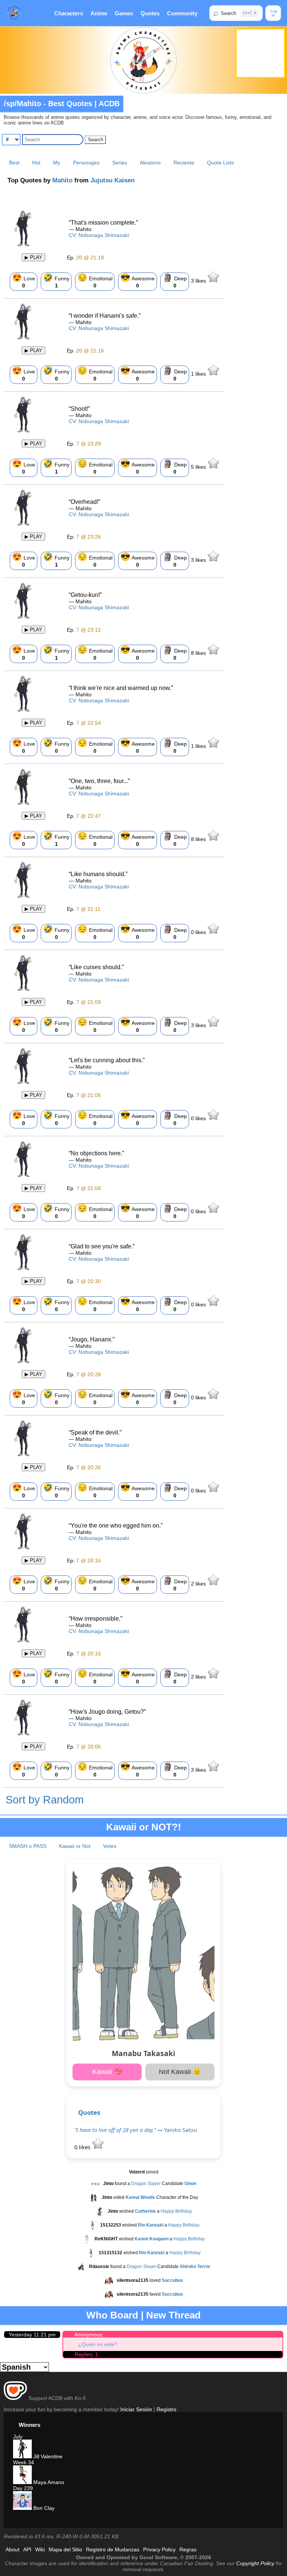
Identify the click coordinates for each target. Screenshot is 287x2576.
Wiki (40, 2549)
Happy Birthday (176, 2212)
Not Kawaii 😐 (180, 2072)
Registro (166, 2409)
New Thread (173, 2315)
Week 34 (24, 2462)
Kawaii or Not (75, 1846)
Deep (175, 281)
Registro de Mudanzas (113, 2549)
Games (124, 13)
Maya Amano (48, 2482)
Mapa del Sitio (65, 2549)
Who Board (112, 2315)
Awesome (138, 281)
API (27, 2549)
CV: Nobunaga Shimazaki (99, 235)
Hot (36, 163)
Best (14, 163)
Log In (273, 13)
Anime (99, 13)
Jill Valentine (47, 2456)
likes (199, 281)
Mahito (62, 180)
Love (24, 281)
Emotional (95, 281)
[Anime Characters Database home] (14, 13)
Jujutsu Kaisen (112, 180)
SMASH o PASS (28, 1846)
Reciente (184, 163)
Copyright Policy (255, 2563)
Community (182, 13)
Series (120, 163)
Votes (110, 1846)
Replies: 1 (87, 2354)
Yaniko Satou (180, 2130)
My (57, 163)
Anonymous (88, 2335)
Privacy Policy (159, 2549)
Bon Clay (43, 2508)
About (13, 2549)
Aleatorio (150, 163)
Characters (69, 13)
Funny (56, 281)
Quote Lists (220, 163)
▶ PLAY (33, 257)
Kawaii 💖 (107, 2072)
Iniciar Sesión (136, 2409)
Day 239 (23, 2488)
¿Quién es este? (98, 2344)
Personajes (86, 163)
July (18, 2437)
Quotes (150, 13)
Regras (188, 2549)
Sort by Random (45, 1800)
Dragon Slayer (146, 2184)
